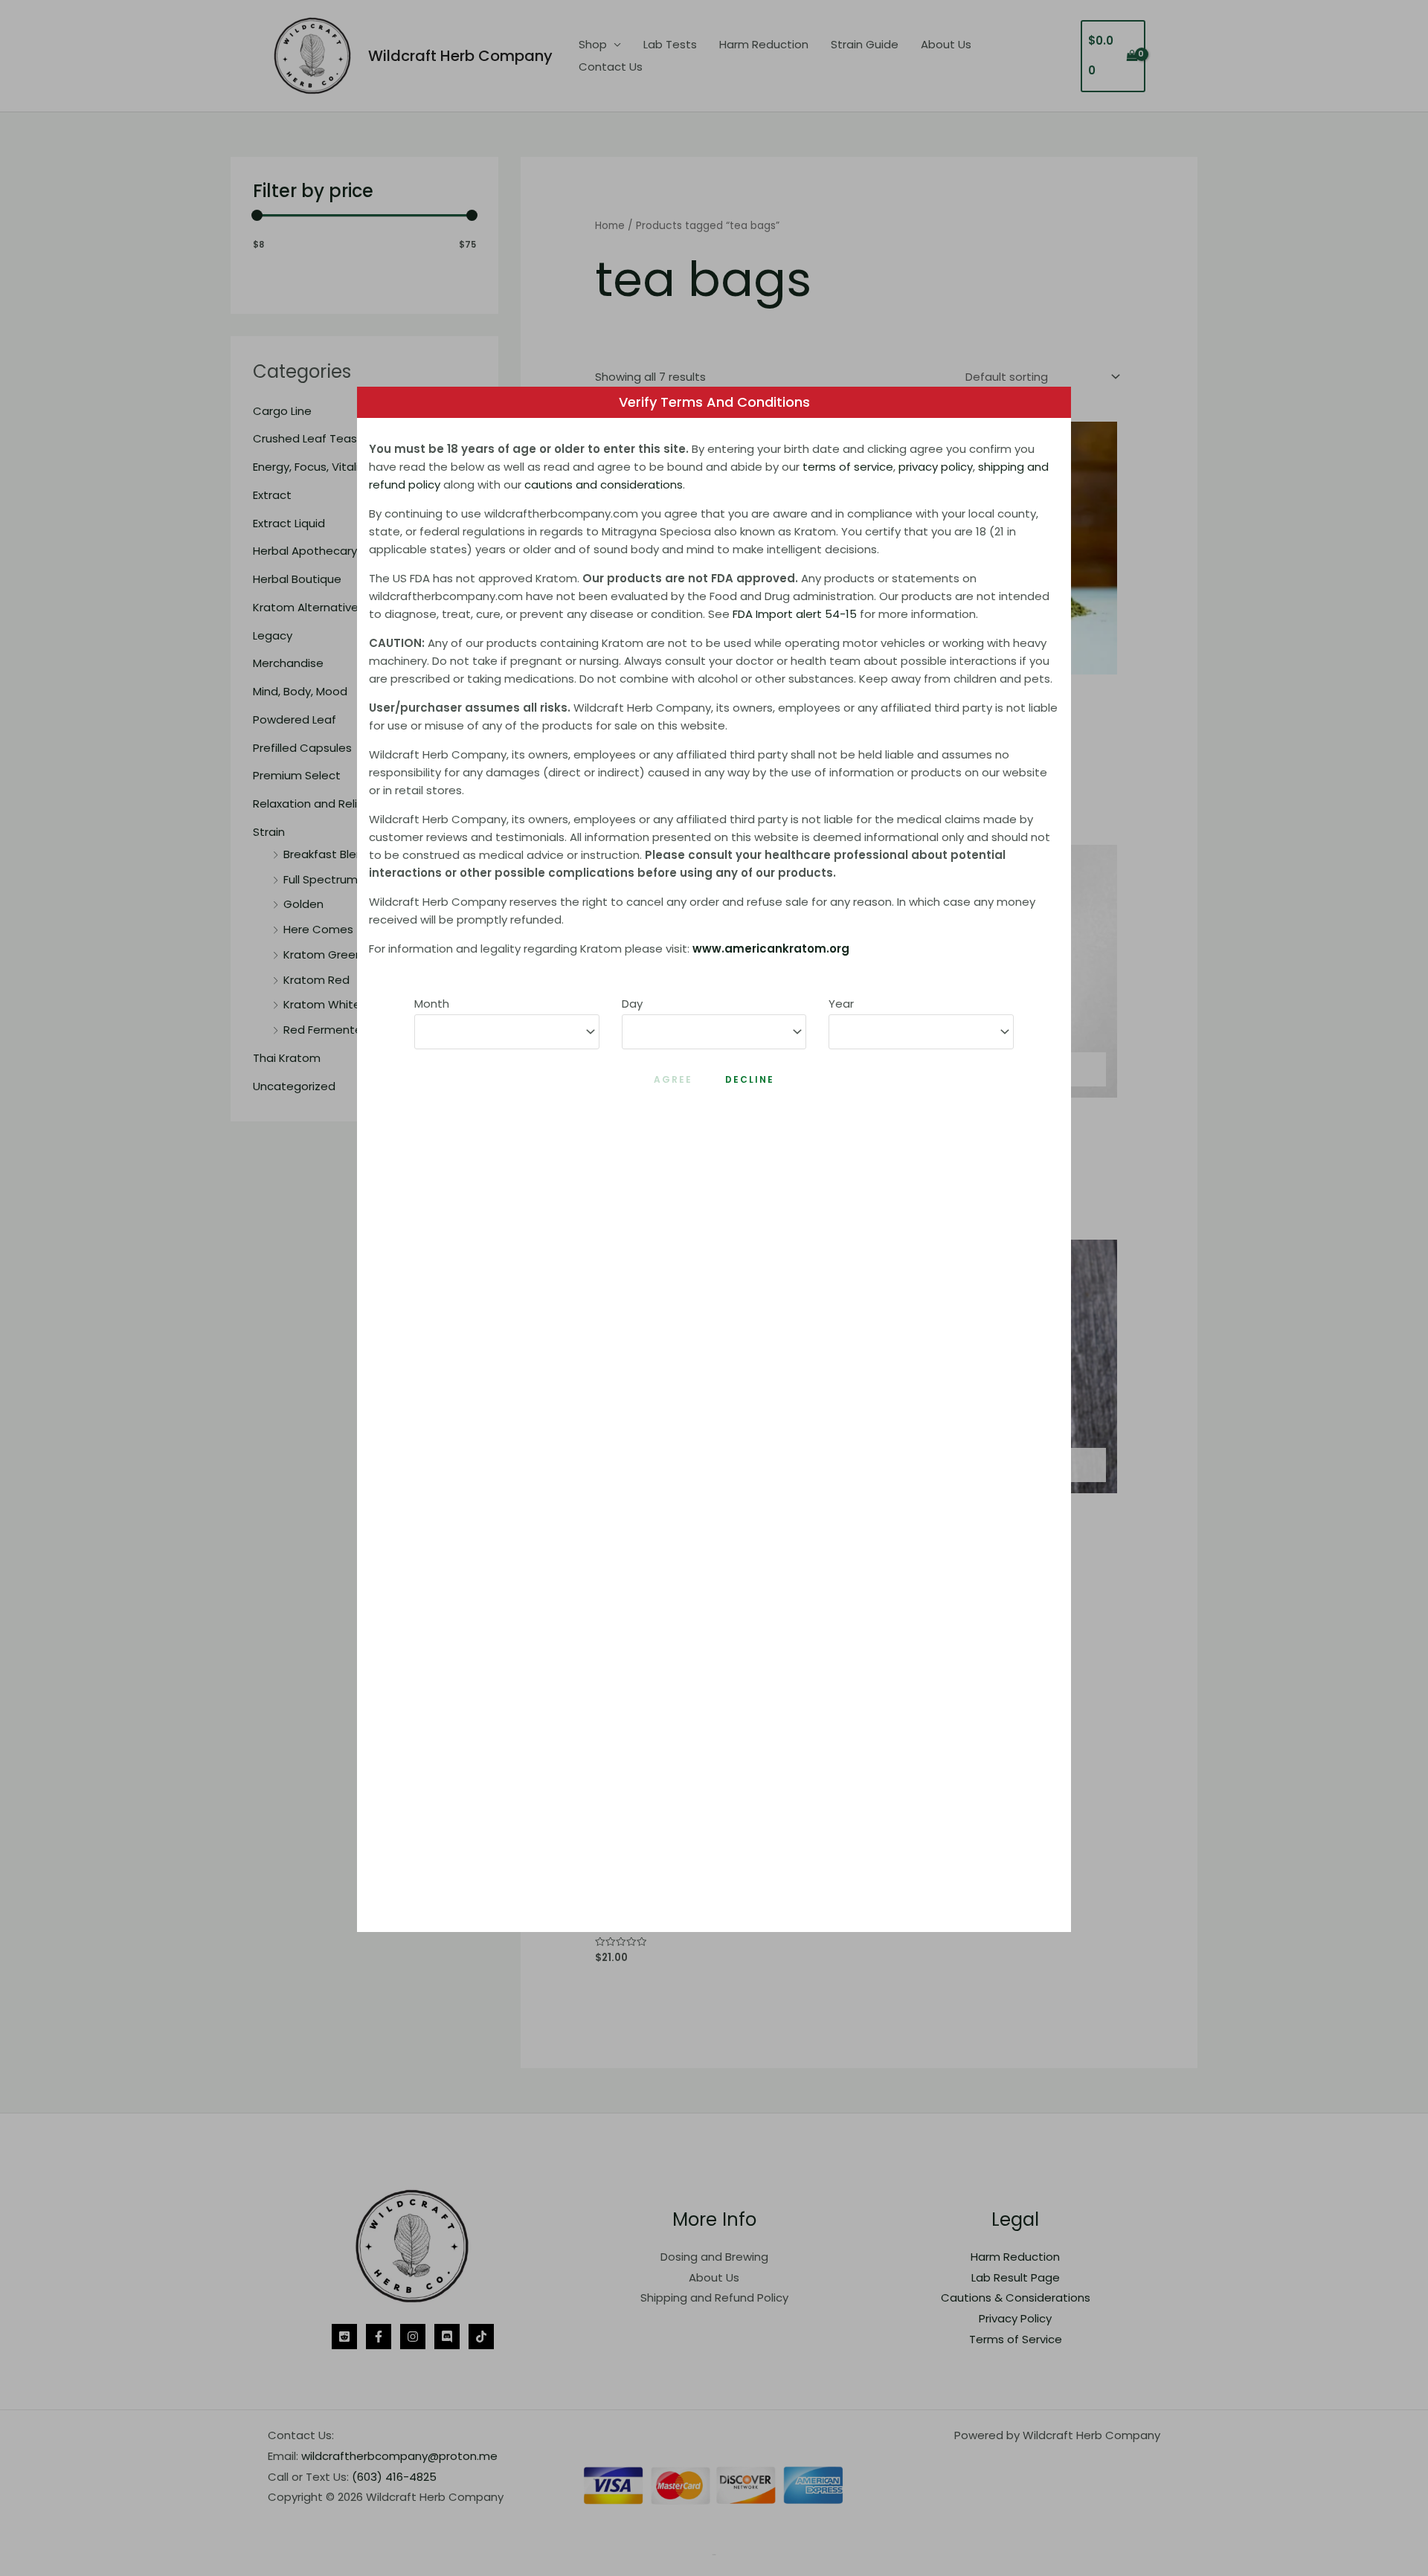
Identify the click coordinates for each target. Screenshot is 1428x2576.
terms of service (848, 467)
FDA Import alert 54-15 (795, 614)
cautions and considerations (604, 484)
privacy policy (936, 467)
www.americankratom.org (771, 949)
